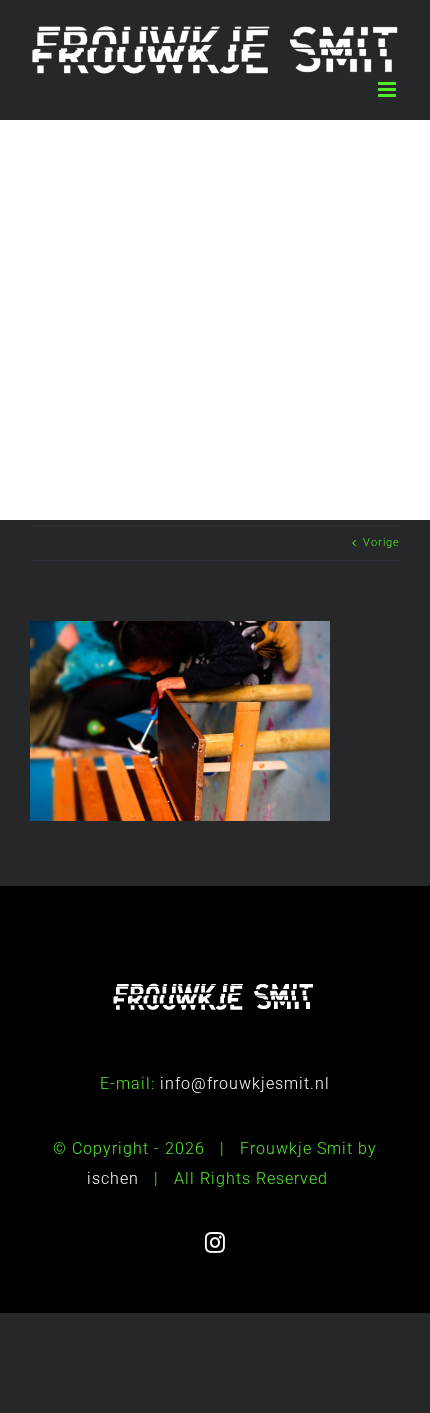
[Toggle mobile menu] (389, 89)
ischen (113, 1178)
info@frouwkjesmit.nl (245, 1083)
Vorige (381, 542)
